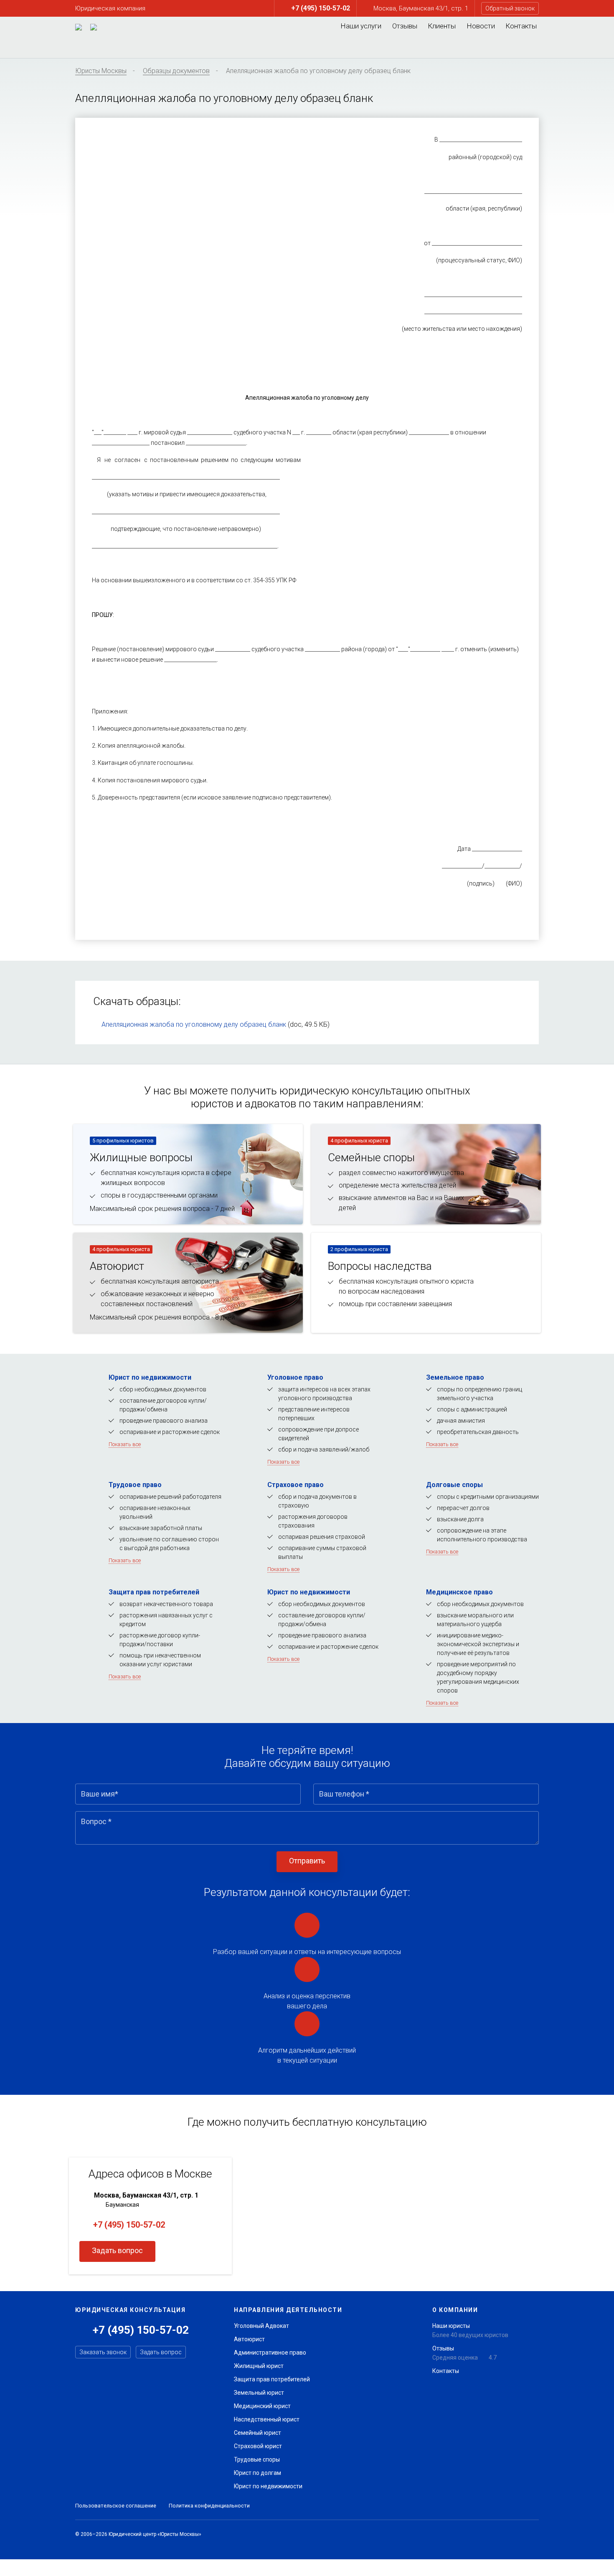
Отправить (307, 1861)
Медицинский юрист (262, 2406)
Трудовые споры (257, 2459)
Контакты (521, 26)
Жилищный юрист (259, 2366)
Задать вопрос (117, 2250)
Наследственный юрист (267, 2419)
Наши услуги (361, 26)
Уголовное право (295, 1377)
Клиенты (442, 26)
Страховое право (296, 1485)
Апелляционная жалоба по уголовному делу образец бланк (194, 1024)
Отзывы (405, 26)
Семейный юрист (258, 2433)
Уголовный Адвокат (261, 2326)
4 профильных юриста (359, 1141)
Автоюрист (249, 2339)
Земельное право (455, 1377)
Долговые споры (454, 1485)
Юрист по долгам (258, 2473)
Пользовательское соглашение (116, 2506)
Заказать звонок (103, 2352)
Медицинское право (459, 1592)
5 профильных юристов (123, 1141)
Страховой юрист (258, 2446)
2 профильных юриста (359, 1249)
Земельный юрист (259, 2393)
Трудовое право (135, 1485)
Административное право (270, 2353)
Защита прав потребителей (154, 1592)
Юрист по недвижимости (150, 1377)
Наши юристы (451, 2326)
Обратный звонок (510, 8)
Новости (481, 26)
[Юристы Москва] (79, 27)
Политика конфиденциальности (209, 2506)
